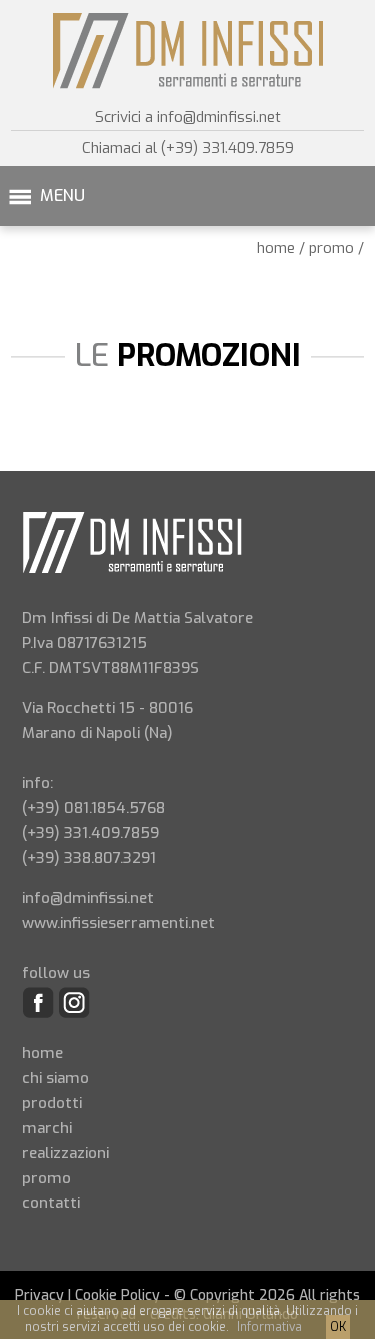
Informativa (269, 1327)
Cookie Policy (117, 1295)
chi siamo (55, 1078)
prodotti (52, 1103)
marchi (47, 1128)
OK (338, 1327)
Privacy (39, 1295)
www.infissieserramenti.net (118, 923)
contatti (51, 1203)
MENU (62, 195)
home (276, 248)
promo (331, 248)
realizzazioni (65, 1153)
